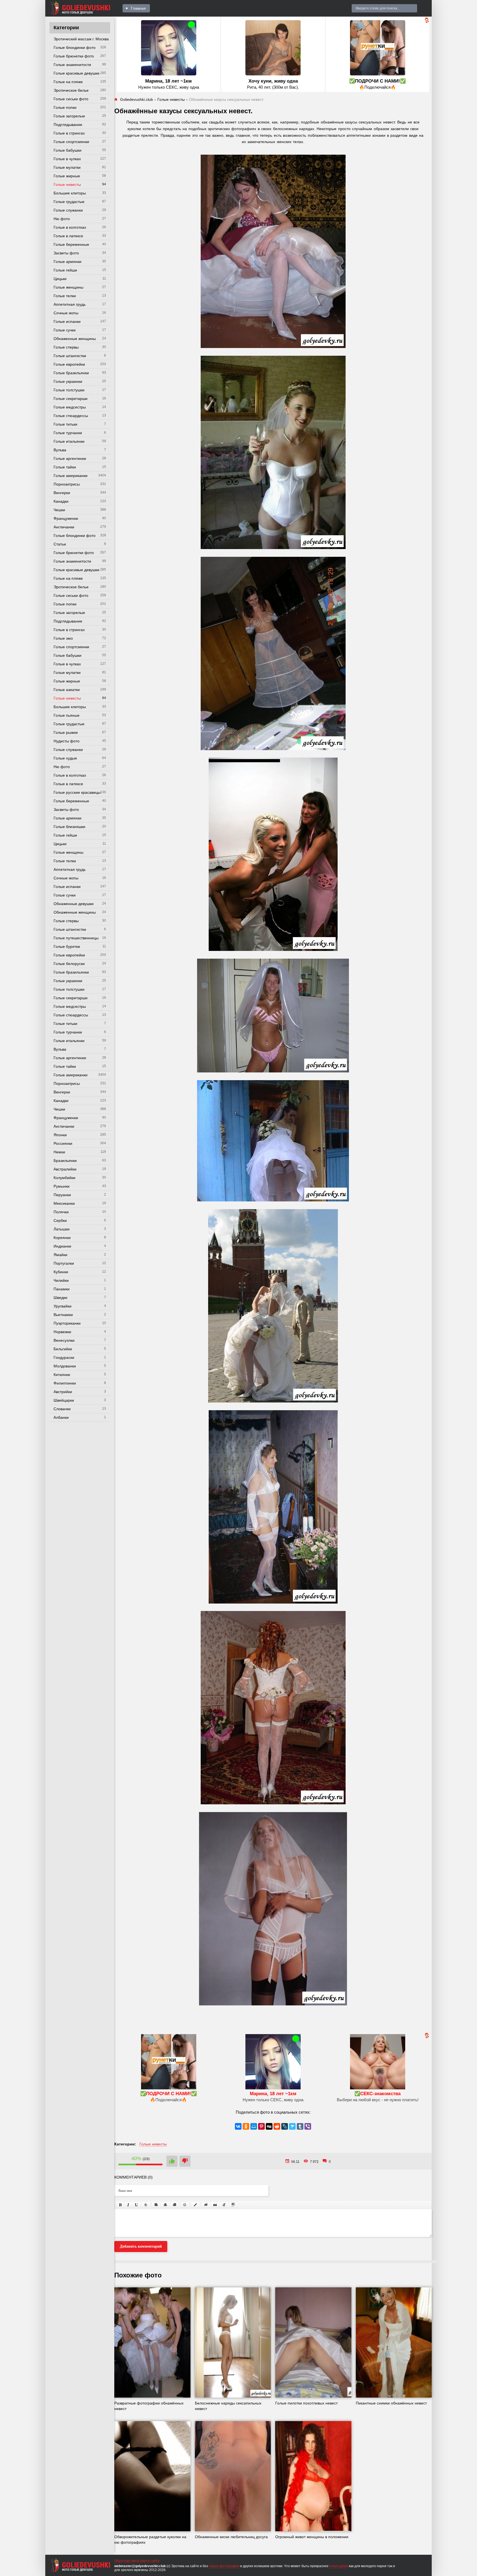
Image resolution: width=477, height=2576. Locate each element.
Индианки (62, 1246)
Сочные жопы (66, 313)
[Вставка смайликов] (185, 2205)
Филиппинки (65, 1383)
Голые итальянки (69, 441)
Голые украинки (68, 381)
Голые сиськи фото (71, 99)
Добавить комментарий (141, 2246)
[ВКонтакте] (238, 2126)
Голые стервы (66, 347)
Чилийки (61, 1280)
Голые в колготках (70, 227)
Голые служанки (68, 210)
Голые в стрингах (69, 133)
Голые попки (65, 107)
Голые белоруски (69, 964)
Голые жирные (67, 176)
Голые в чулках (67, 159)
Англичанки (64, 527)
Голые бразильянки (71, 373)
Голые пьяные (67, 715)
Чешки (59, 510)
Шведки (60, 1298)
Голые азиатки (67, 690)
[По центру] (165, 2205)
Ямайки (60, 1255)
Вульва (60, 450)
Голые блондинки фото (75, 48)
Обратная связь (127, 2561)
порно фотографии (224, 2566)
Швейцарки (64, 1400)
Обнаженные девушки (74, 904)
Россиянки (63, 1143)
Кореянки (62, 1238)
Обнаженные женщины (75, 339)
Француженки (66, 518)
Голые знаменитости (72, 65)
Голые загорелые (69, 116)
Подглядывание (68, 125)
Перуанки (62, 1195)
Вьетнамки (63, 1315)
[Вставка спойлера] (233, 2205)
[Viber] (308, 2126)
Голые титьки (65, 424)
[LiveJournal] (285, 2126)
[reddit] (277, 2126)
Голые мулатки (67, 167)
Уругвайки (63, 1306)
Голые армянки (67, 262)
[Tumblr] (300, 2126)
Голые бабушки (67, 150)
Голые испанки (67, 321)
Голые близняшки (69, 827)
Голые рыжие (66, 732)
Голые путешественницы (76, 938)
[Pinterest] (261, 2126)
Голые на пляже (68, 82)
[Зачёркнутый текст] (146, 2205)
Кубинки (61, 1272)
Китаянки (62, 1375)
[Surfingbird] (292, 2126)
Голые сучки (65, 330)
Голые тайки (65, 467)
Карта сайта (150, 2561)
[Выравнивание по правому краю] (174, 2205)
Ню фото (62, 219)
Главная (138, 8)
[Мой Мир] (254, 2126)
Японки (60, 1135)
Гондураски (64, 1357)
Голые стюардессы (71, 416)
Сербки (60, 1220)
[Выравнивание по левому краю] (156, 2205)
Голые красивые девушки (76, 73)
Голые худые (65, 758)
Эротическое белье (71, 90)
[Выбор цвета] (195, 2205)
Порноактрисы (67, 484)
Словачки (62, 1409)
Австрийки (63, 1392)
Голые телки (65, 296)
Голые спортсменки (71, 142)
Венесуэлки (64, 1340)
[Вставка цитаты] (215, 2205)
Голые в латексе (68, 236)
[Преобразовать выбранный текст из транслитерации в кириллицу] (224, 2205)
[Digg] (269, 2126)
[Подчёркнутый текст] (137, 2205)
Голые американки (71, 476)
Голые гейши (65, 270)
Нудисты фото (67, 741)
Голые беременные (71, 244)
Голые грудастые (69, 202)
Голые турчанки (68, 433)
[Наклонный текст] (128, 2205)
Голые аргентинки (70, 458)
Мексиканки (64, 1203)
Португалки (64, 1263)
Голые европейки (69, 364)
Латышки (62, 1229)
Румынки (62, 1186)
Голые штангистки (70, 356)
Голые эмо (63, 638)
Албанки (61, 1417)
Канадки (61, 501)
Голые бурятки (67, 946)
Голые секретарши (71, 399)
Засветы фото (66, 253)
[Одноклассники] (246, 2126)
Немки (59, 1152)
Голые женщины (68, 287)
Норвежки (62, 1332)
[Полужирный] (120, 2205)
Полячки (61, 1212)
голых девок (339, 2566)
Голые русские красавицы (77, 792)
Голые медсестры (70, 407)
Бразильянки (65, 1161)
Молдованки (65, 1366)
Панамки (62, 1289)
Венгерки (62, 493)
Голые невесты (67, 184)
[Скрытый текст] (206, 2205)
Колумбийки (64, 1178)
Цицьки (60, 279)
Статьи (60, 544)
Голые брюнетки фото (74, 56)
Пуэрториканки (67, 1323)
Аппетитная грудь (70, 304)
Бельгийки (63, 1349)
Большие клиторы (70, 193)
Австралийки (65, 1169)
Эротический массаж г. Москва (81, 39)
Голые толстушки (69, 390)
